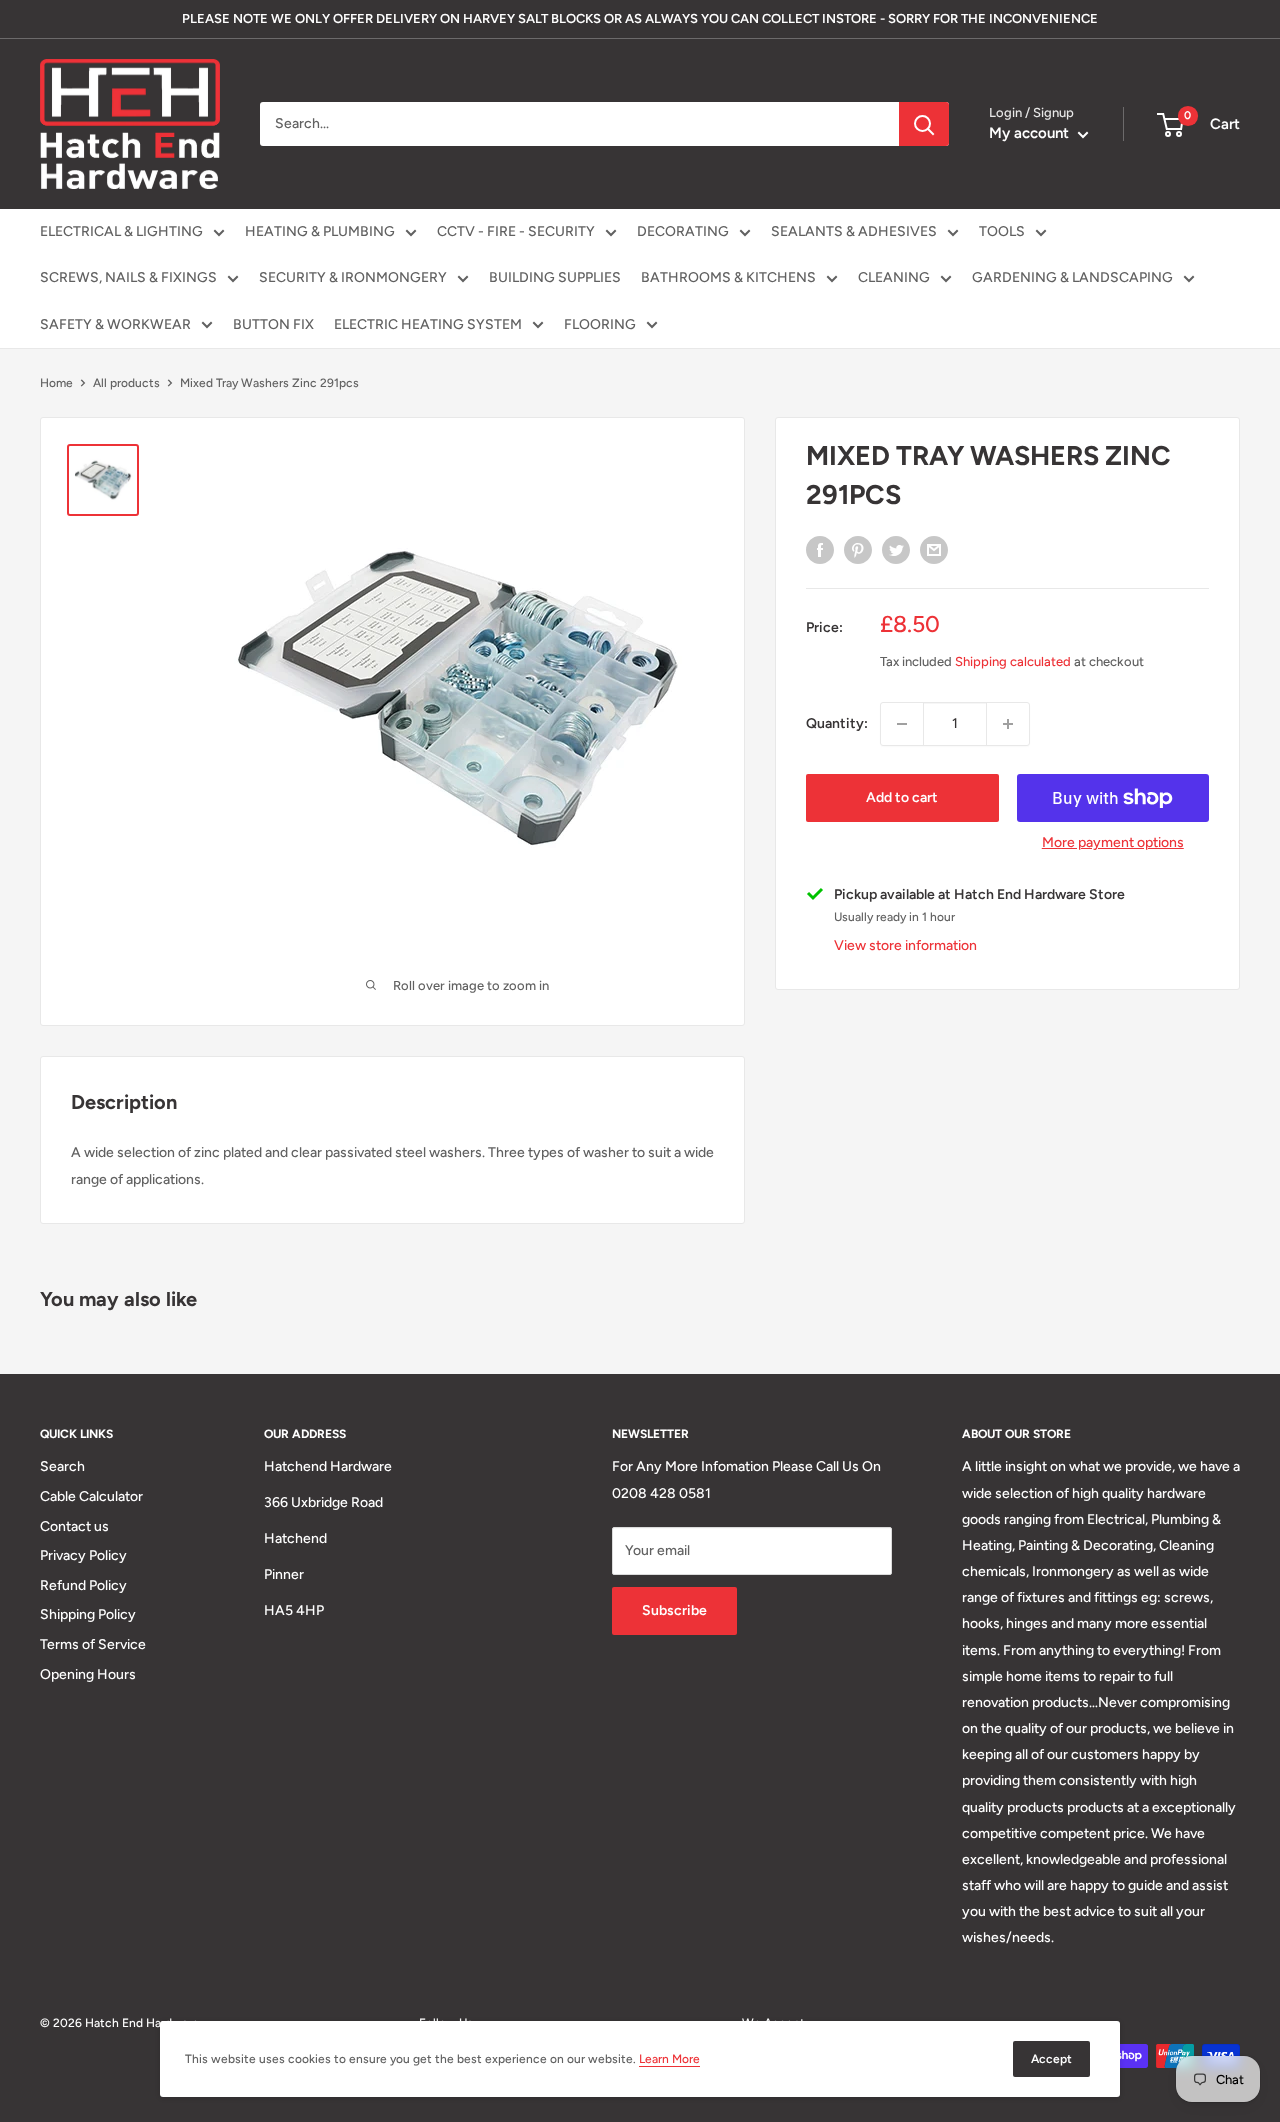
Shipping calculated (1013, 661)
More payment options (1113, 842)
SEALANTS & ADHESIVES (854, 231)
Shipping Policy (88, 1614)
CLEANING (894, 277)
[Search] (924, 124)
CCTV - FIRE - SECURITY (516, 231)
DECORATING (683, 231)
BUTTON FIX (273, 324)
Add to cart (902, 797)
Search (62, 1466)
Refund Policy (83, 1585)
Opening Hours (88, 1674)
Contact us (74, 1526)
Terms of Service (93, 1644)
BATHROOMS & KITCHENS (728, 277)
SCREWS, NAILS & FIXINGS (128, 277)
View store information (905, 945)
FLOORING (600, 324)
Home (56, 383)
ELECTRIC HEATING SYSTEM (428, 324)
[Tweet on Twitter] (896, 550)
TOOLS (1002, 231)
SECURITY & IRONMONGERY (353, 277)
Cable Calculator (91, 1496)
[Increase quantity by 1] (1008, 724)
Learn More (669, 2059)
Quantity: (837, 723)
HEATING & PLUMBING (320, 231)
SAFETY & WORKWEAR (115, 324)
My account (1031, 133)
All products (126, 383)
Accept (1051, 2059)
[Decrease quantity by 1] (902, 724)
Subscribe (674, 1610)
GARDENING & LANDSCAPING (1072, 277)
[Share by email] (934, 550)
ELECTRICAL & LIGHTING (121, 231)
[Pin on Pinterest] (858, 550)
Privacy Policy (83, 1555)
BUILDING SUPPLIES (555, 277)
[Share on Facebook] (820, 550)
